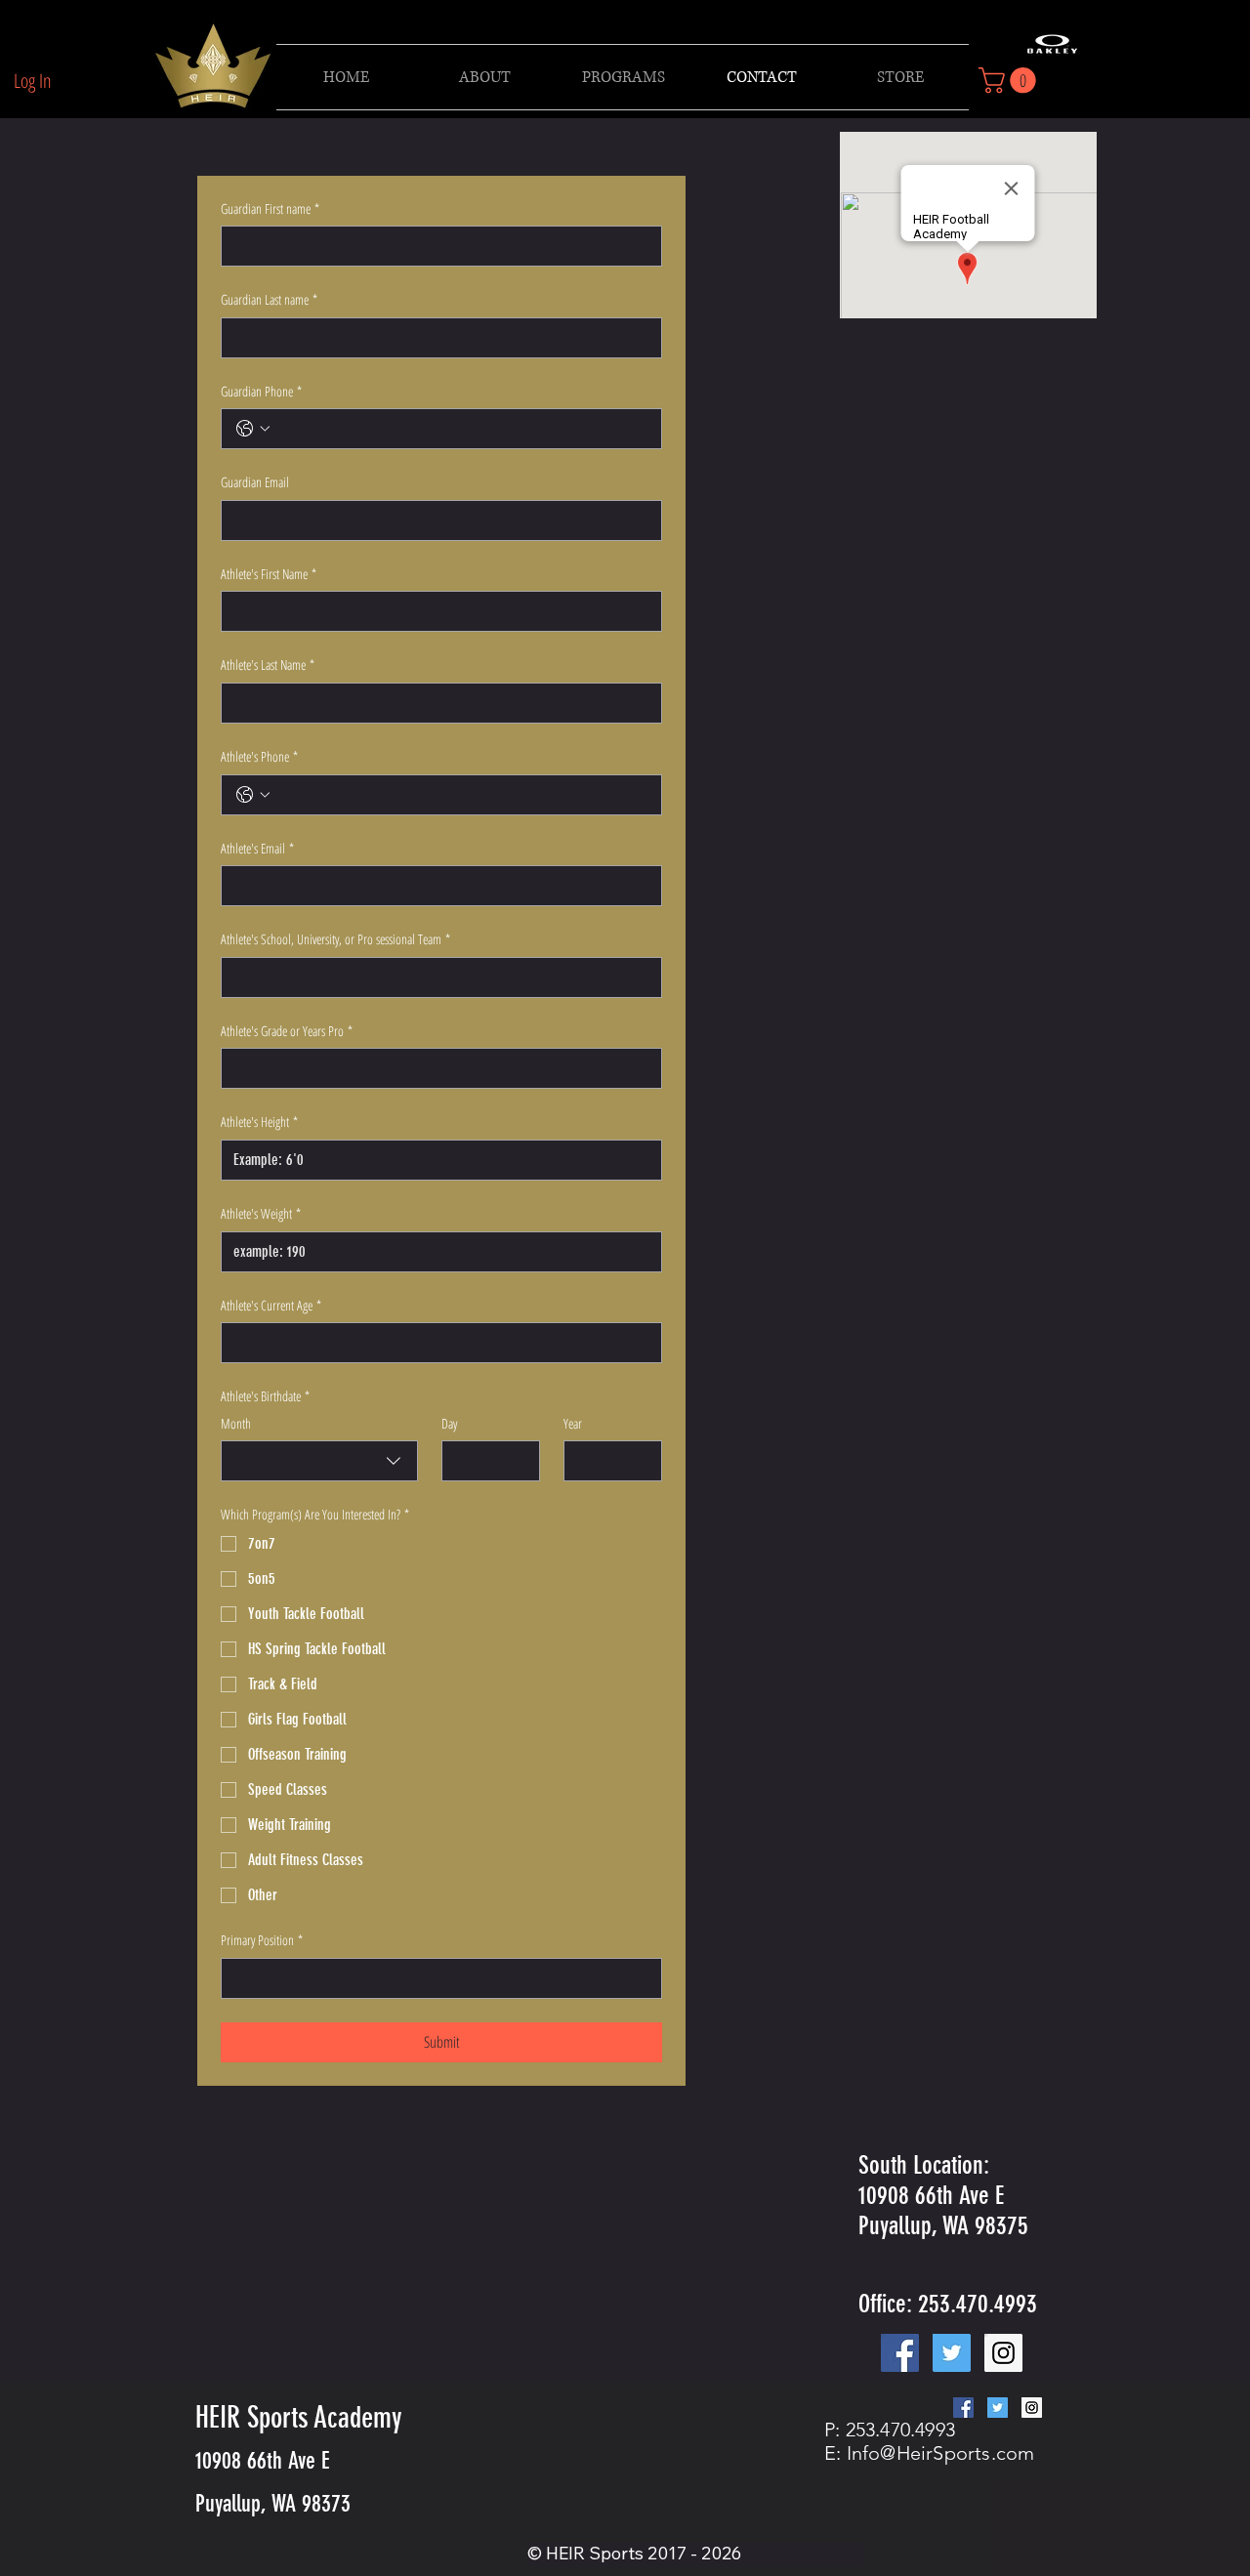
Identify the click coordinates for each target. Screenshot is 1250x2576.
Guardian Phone (261, 391)
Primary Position (262, 1940)
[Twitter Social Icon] (952, 2353)
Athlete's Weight (261, 1213)
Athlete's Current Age (271, 1305)
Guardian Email (255, 482)
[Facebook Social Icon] (900, 2353)
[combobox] (319, 1461)
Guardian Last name (269, 299)
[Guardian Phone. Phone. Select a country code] (253, 429)
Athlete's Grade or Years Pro (287, 1031)
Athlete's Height (259, 1122)
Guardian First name (270, 208)
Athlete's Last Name (268, 665)
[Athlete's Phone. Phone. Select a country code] (253, 795)
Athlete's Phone (259, 756)
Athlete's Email (257, 848)
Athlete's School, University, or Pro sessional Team (335, 939)
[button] (623, 77)
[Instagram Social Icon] (1003, 2353)
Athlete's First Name (269, 574)
